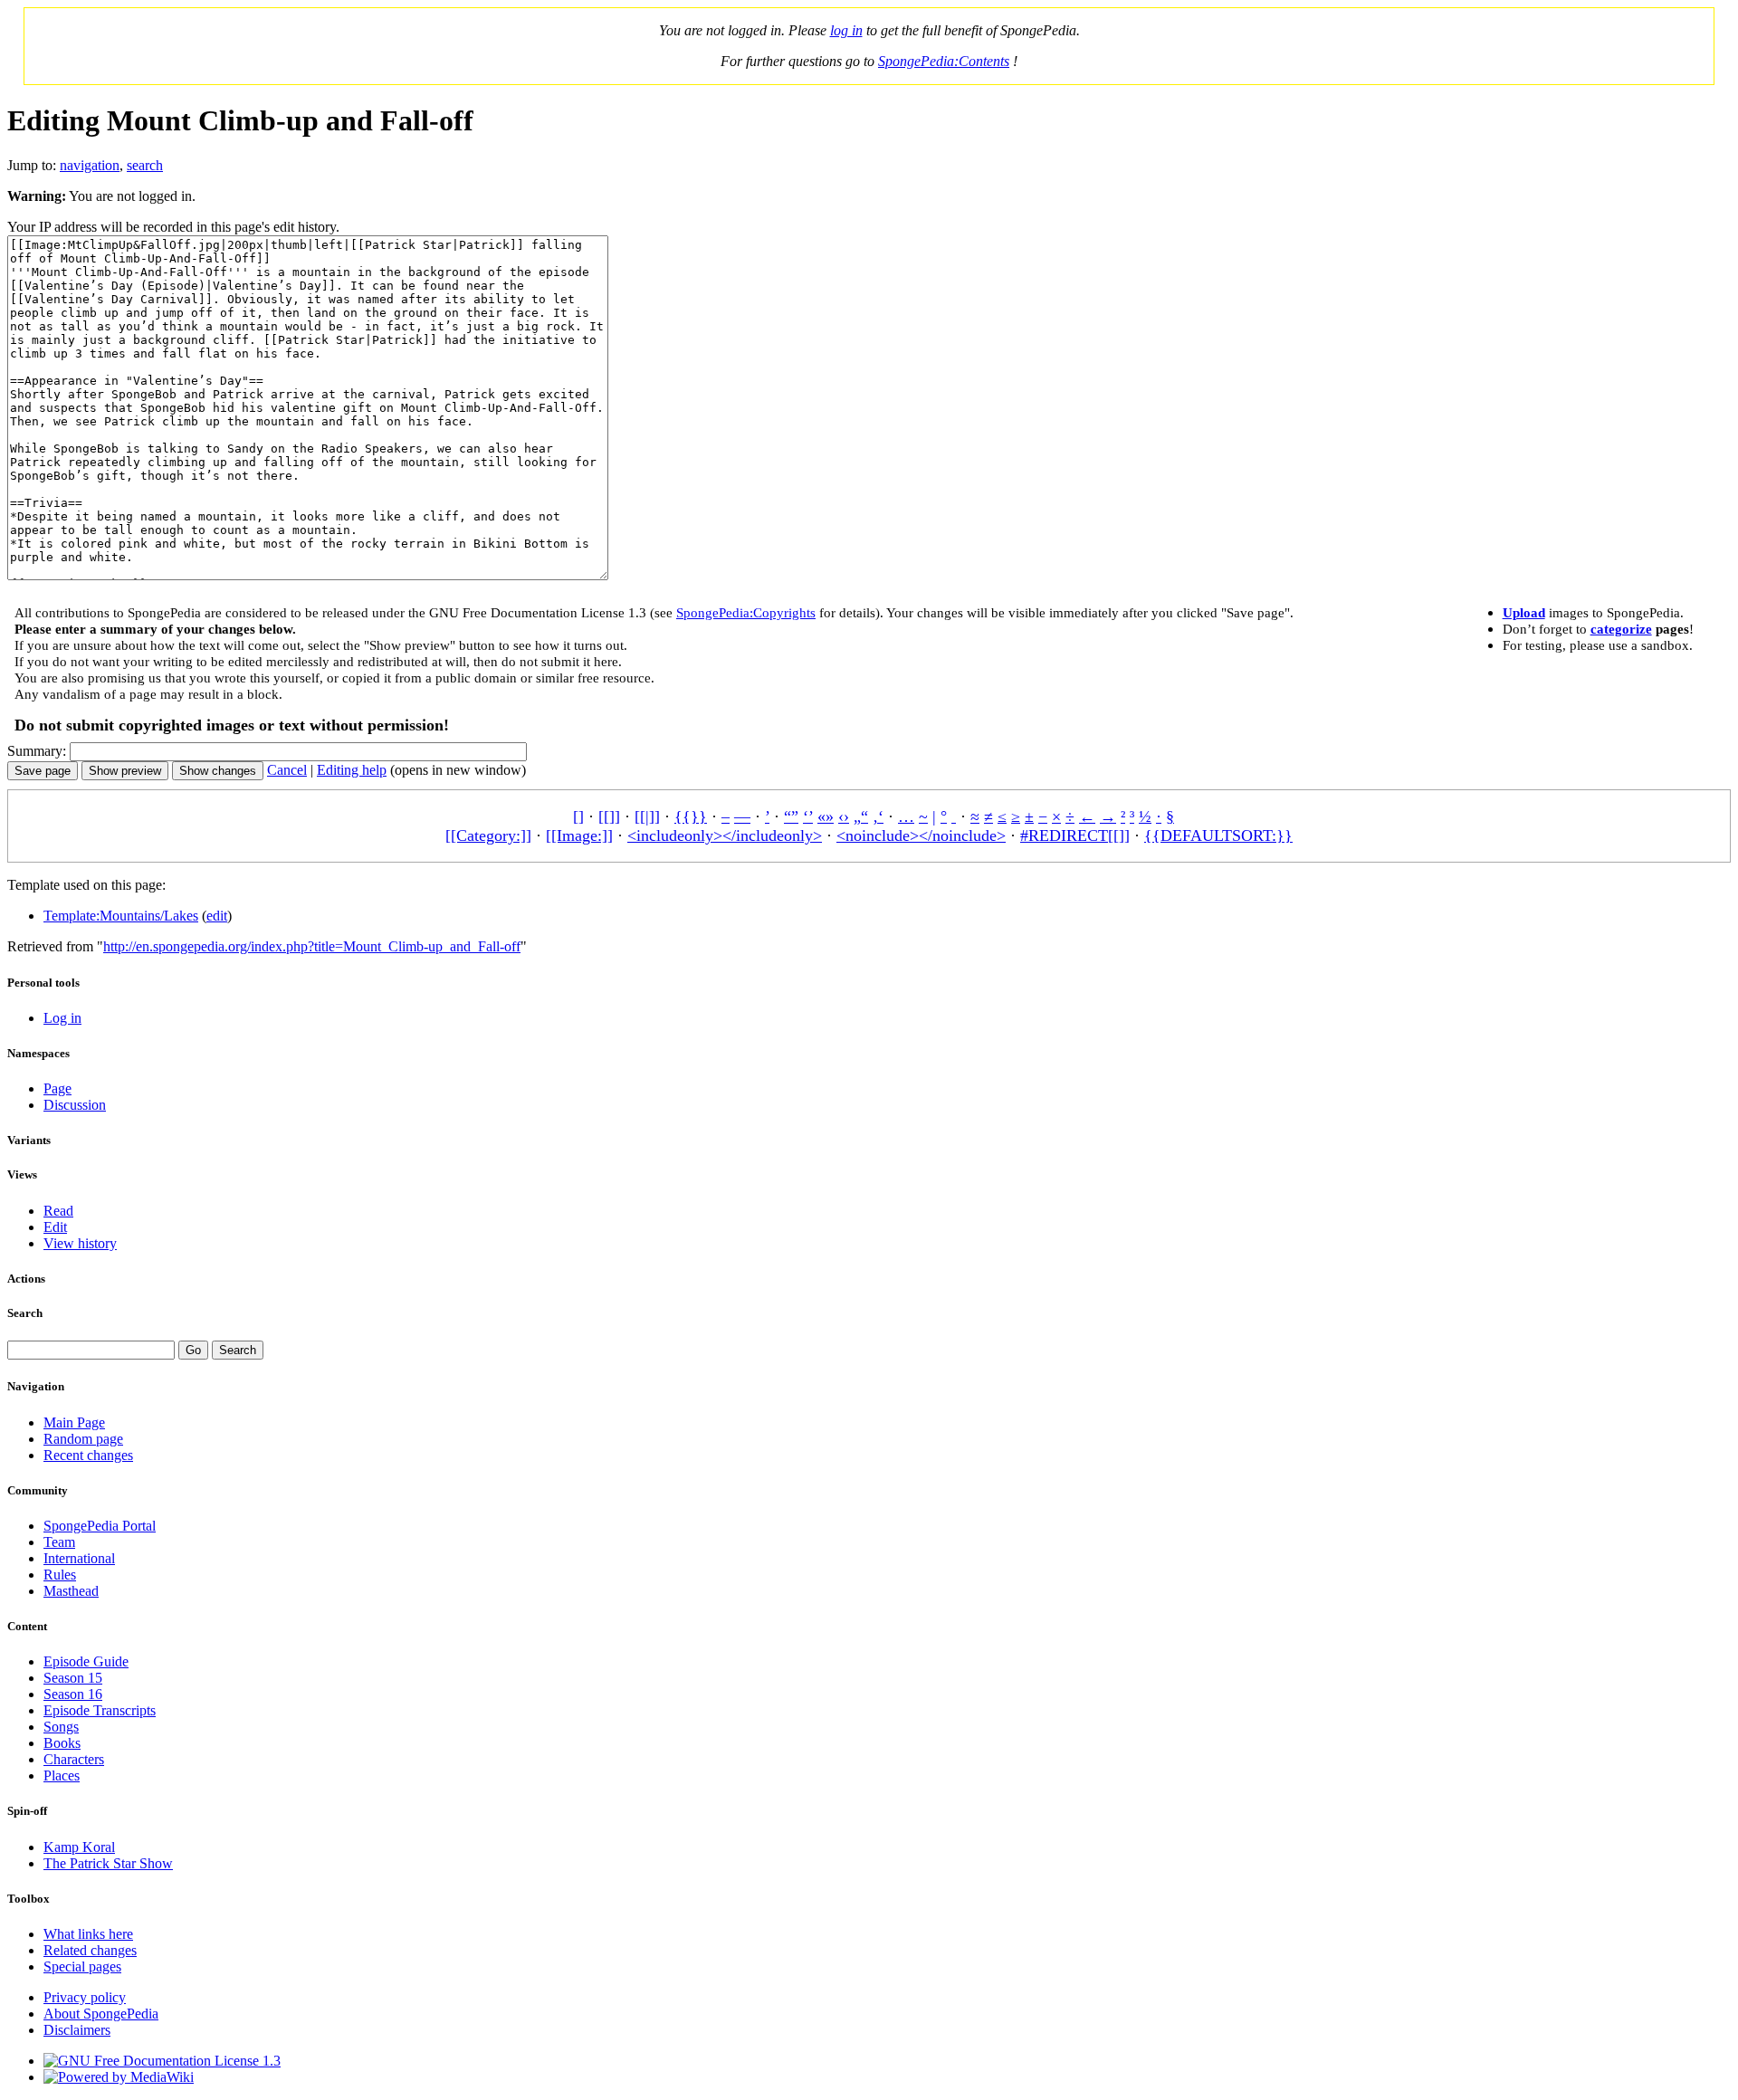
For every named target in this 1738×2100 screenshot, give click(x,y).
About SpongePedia (101, 2014)
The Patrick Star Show (108, 1863)
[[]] (609, 816)
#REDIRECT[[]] (1075, 835)
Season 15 (73, 1678)
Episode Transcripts (100, 1710)
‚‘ (878, 816)
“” (791, 816)
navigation (90, 165)
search (145, 165)
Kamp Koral (79, 1847)
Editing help (352, 770)
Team (59, 1542)
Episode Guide (86, 1661)
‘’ (808, 816)
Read (58, 1211)
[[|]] (647, 816)
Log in (62, 1018)
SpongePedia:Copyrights (746, 612)
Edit (55, 1227)
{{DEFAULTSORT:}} (1218, 835)
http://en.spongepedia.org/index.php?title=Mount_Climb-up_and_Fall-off (312, 946)
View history (80, 1243)
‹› (844, 816)
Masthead (71, 1591)
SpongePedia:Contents (944, 61)
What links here (88, 1934)
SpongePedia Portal (100, 1526)
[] (578, 816)
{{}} (691, 816)
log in (846, 30)
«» (826, 816)
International (79, 1558)
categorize (1621, 629)
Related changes (90, 1950)
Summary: (37, 751)
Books (62, 1743)
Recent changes (88, 1455)
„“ (861, 816)
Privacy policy (85, 1997)
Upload (1524, 612)
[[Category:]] (488, 835)
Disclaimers (77, 2030)
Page (57, 1088)
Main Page (74, 1422)
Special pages (82, 1966)
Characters (74, 1759)
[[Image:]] (579, 835)
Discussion (75, 1105)
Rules (60, 1575)
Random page (83, 1439)
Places (62, 1775)
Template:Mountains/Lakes (121, 916)
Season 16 (73, 1694)
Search (25, 1313)
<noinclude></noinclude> (921, 835)
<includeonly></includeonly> (725, 835)
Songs (61, 1727)
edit (217, 916)
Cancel (287, 770)
